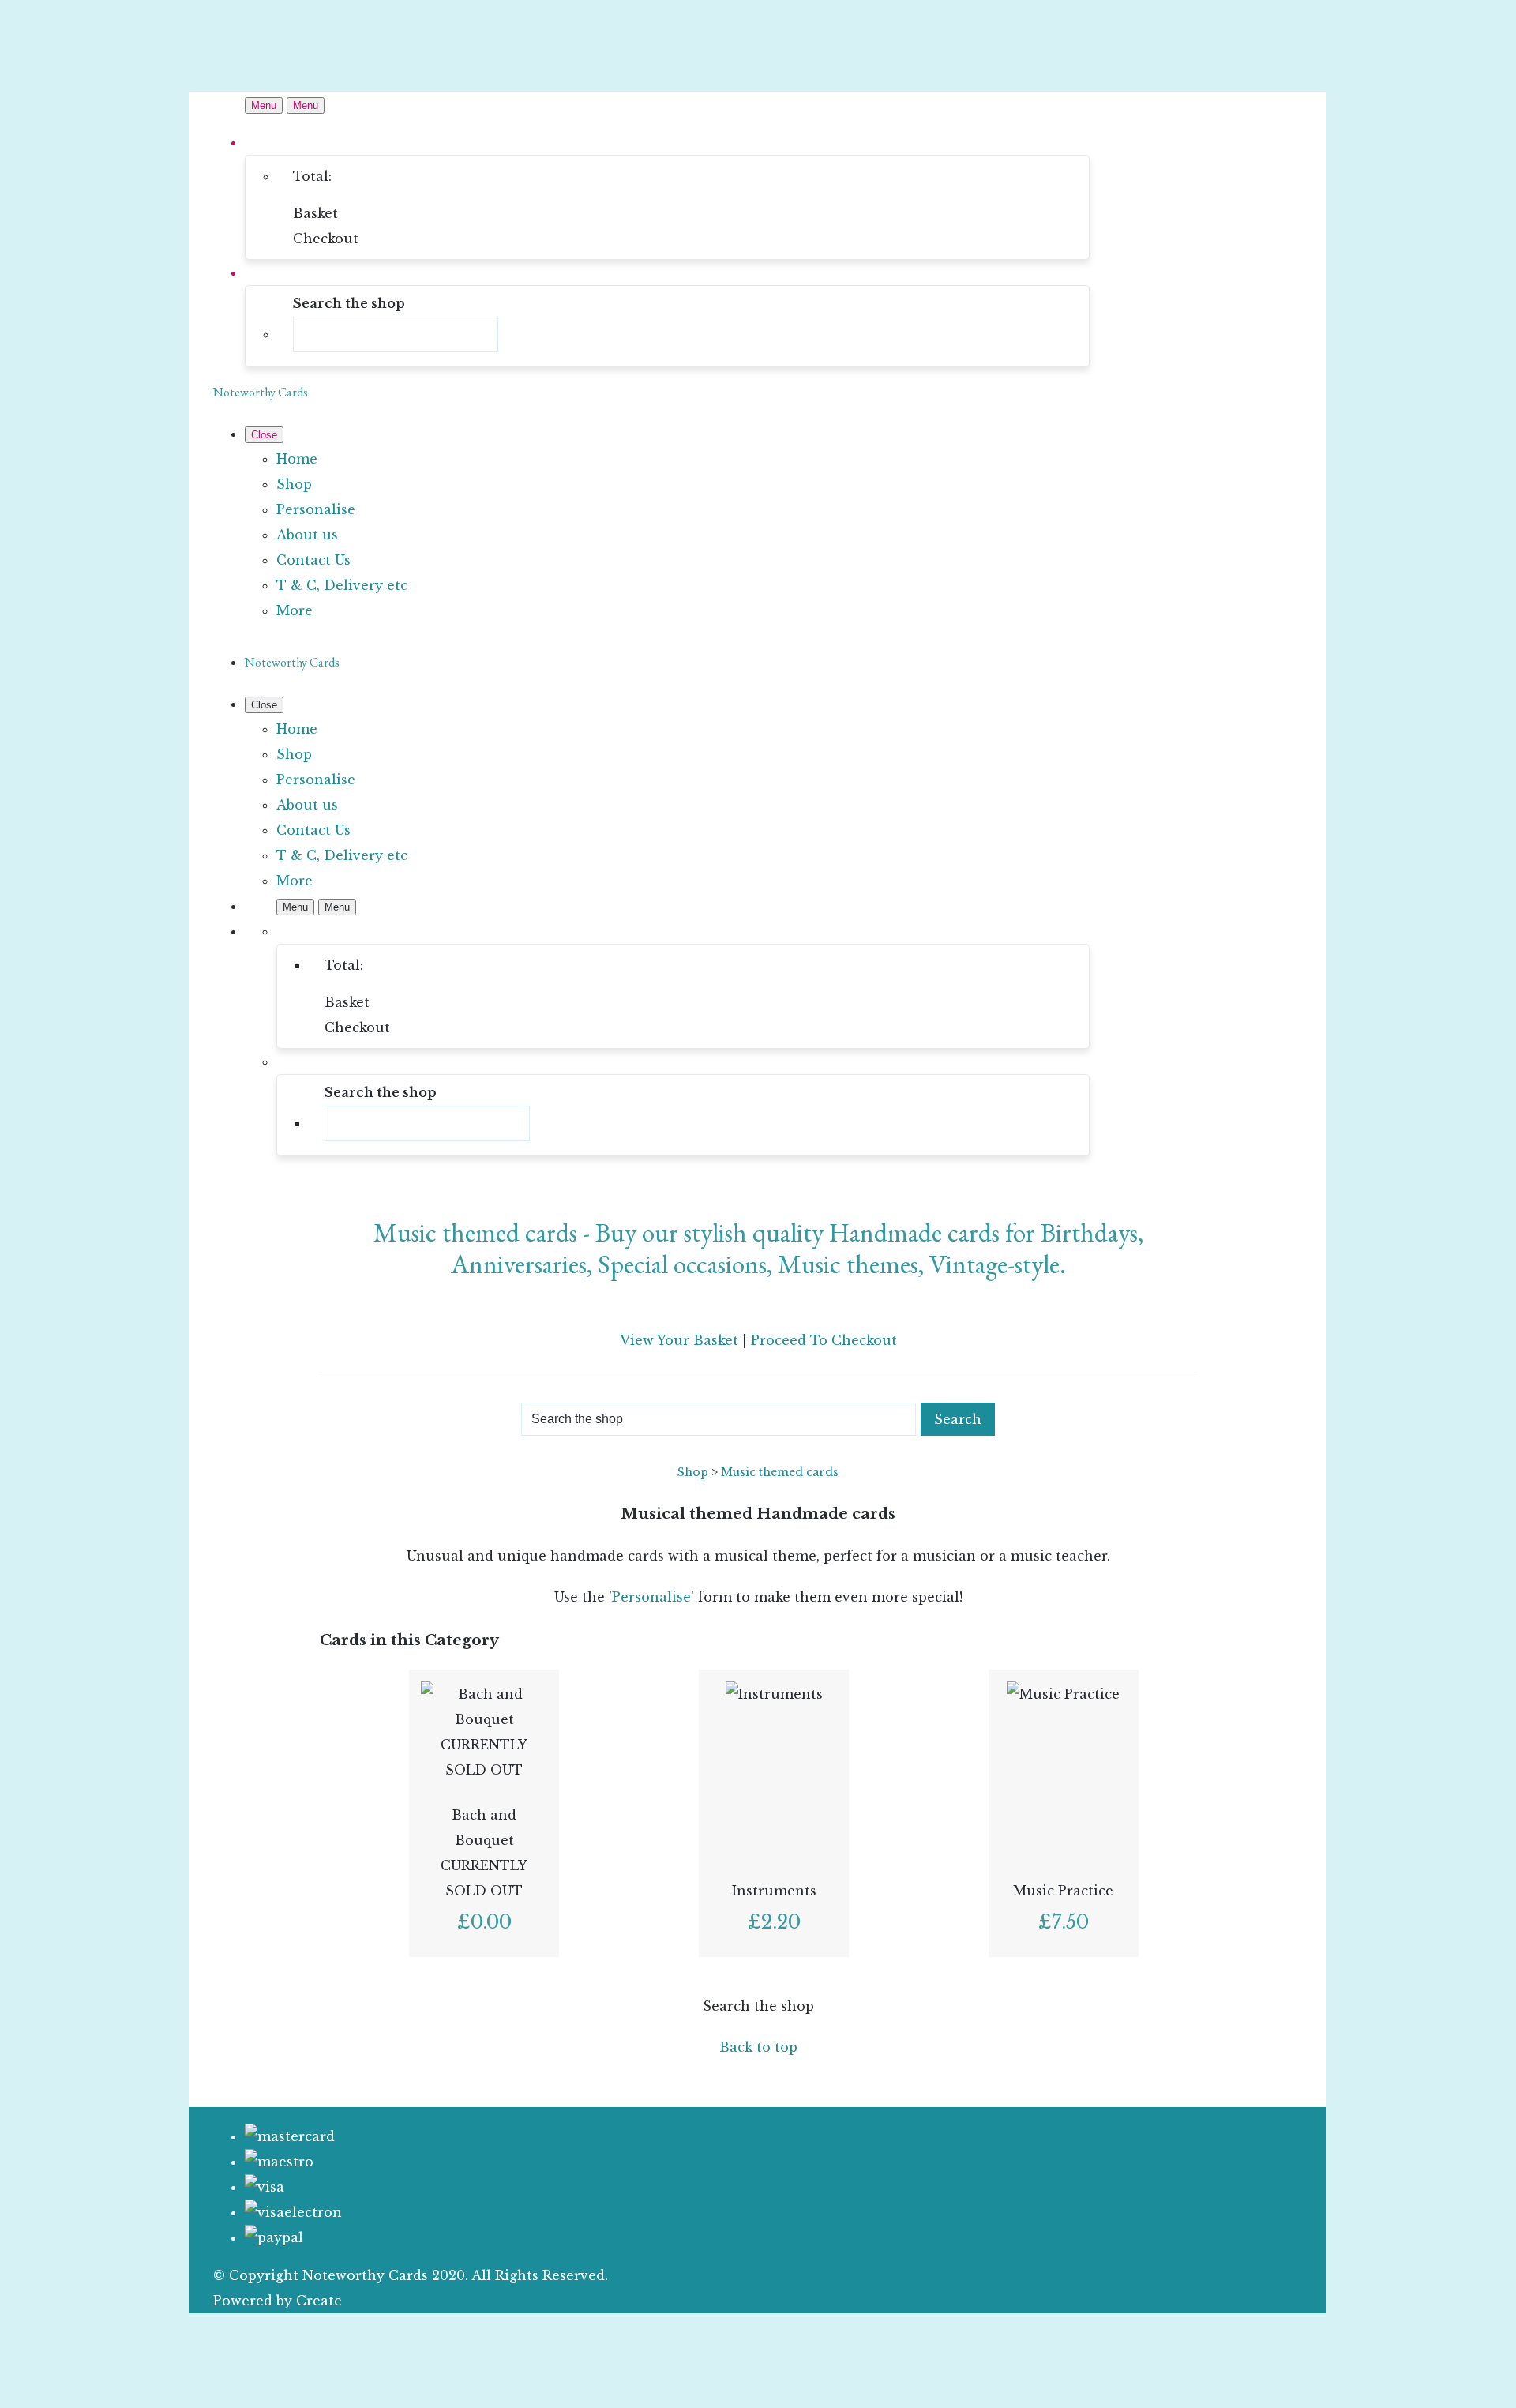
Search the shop (758, 2006)
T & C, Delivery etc (342, 585)
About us (307, 535)
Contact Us (313, 560)
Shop (294, 484)
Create (319, 2301)
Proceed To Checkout (824, 1340)
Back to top (758, 2047)
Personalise (316, 509)
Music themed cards (780, 1472)
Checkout (326, 239)
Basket (315, 213)
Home (297, 459)
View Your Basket (679, 1340)
